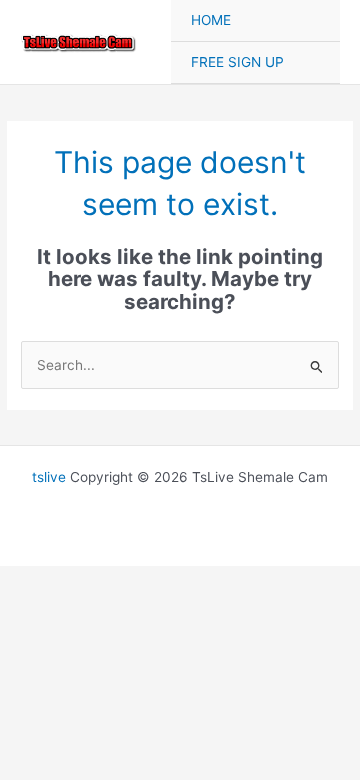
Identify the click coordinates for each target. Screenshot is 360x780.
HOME (211, 20)
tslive (49, 477)
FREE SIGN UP (237, 62)
